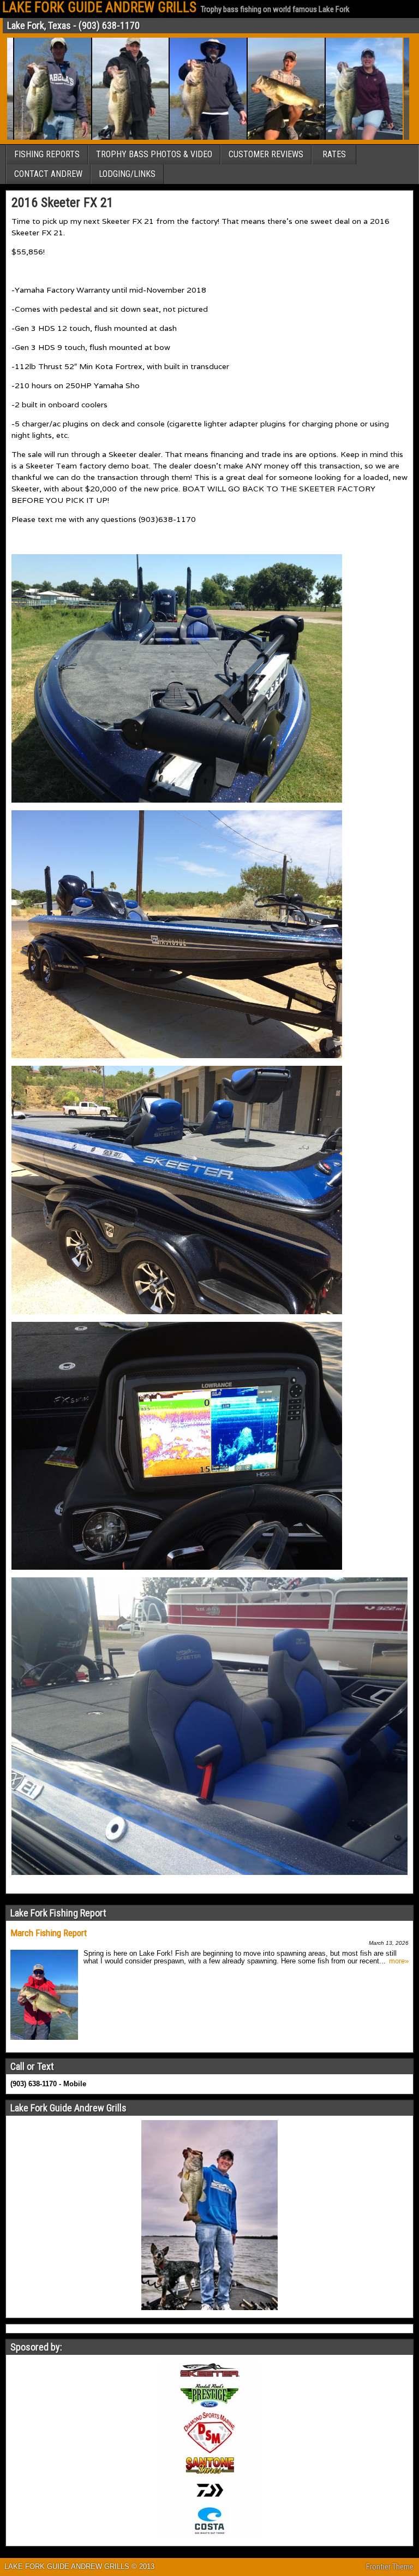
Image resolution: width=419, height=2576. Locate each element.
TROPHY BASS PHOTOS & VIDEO (154, 154)
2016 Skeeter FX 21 (62, 203)
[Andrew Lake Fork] (246, 138)
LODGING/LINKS (127, 174)
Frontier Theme (390, 2567)
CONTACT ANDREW (48, 174)
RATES (334, 154)
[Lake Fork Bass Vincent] (91, 138)
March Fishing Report (49, 1933)
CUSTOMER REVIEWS (266, 154)
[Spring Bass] (168, 138)
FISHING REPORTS (47, 154)
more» (399, 1961)
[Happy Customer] (324, 138)
